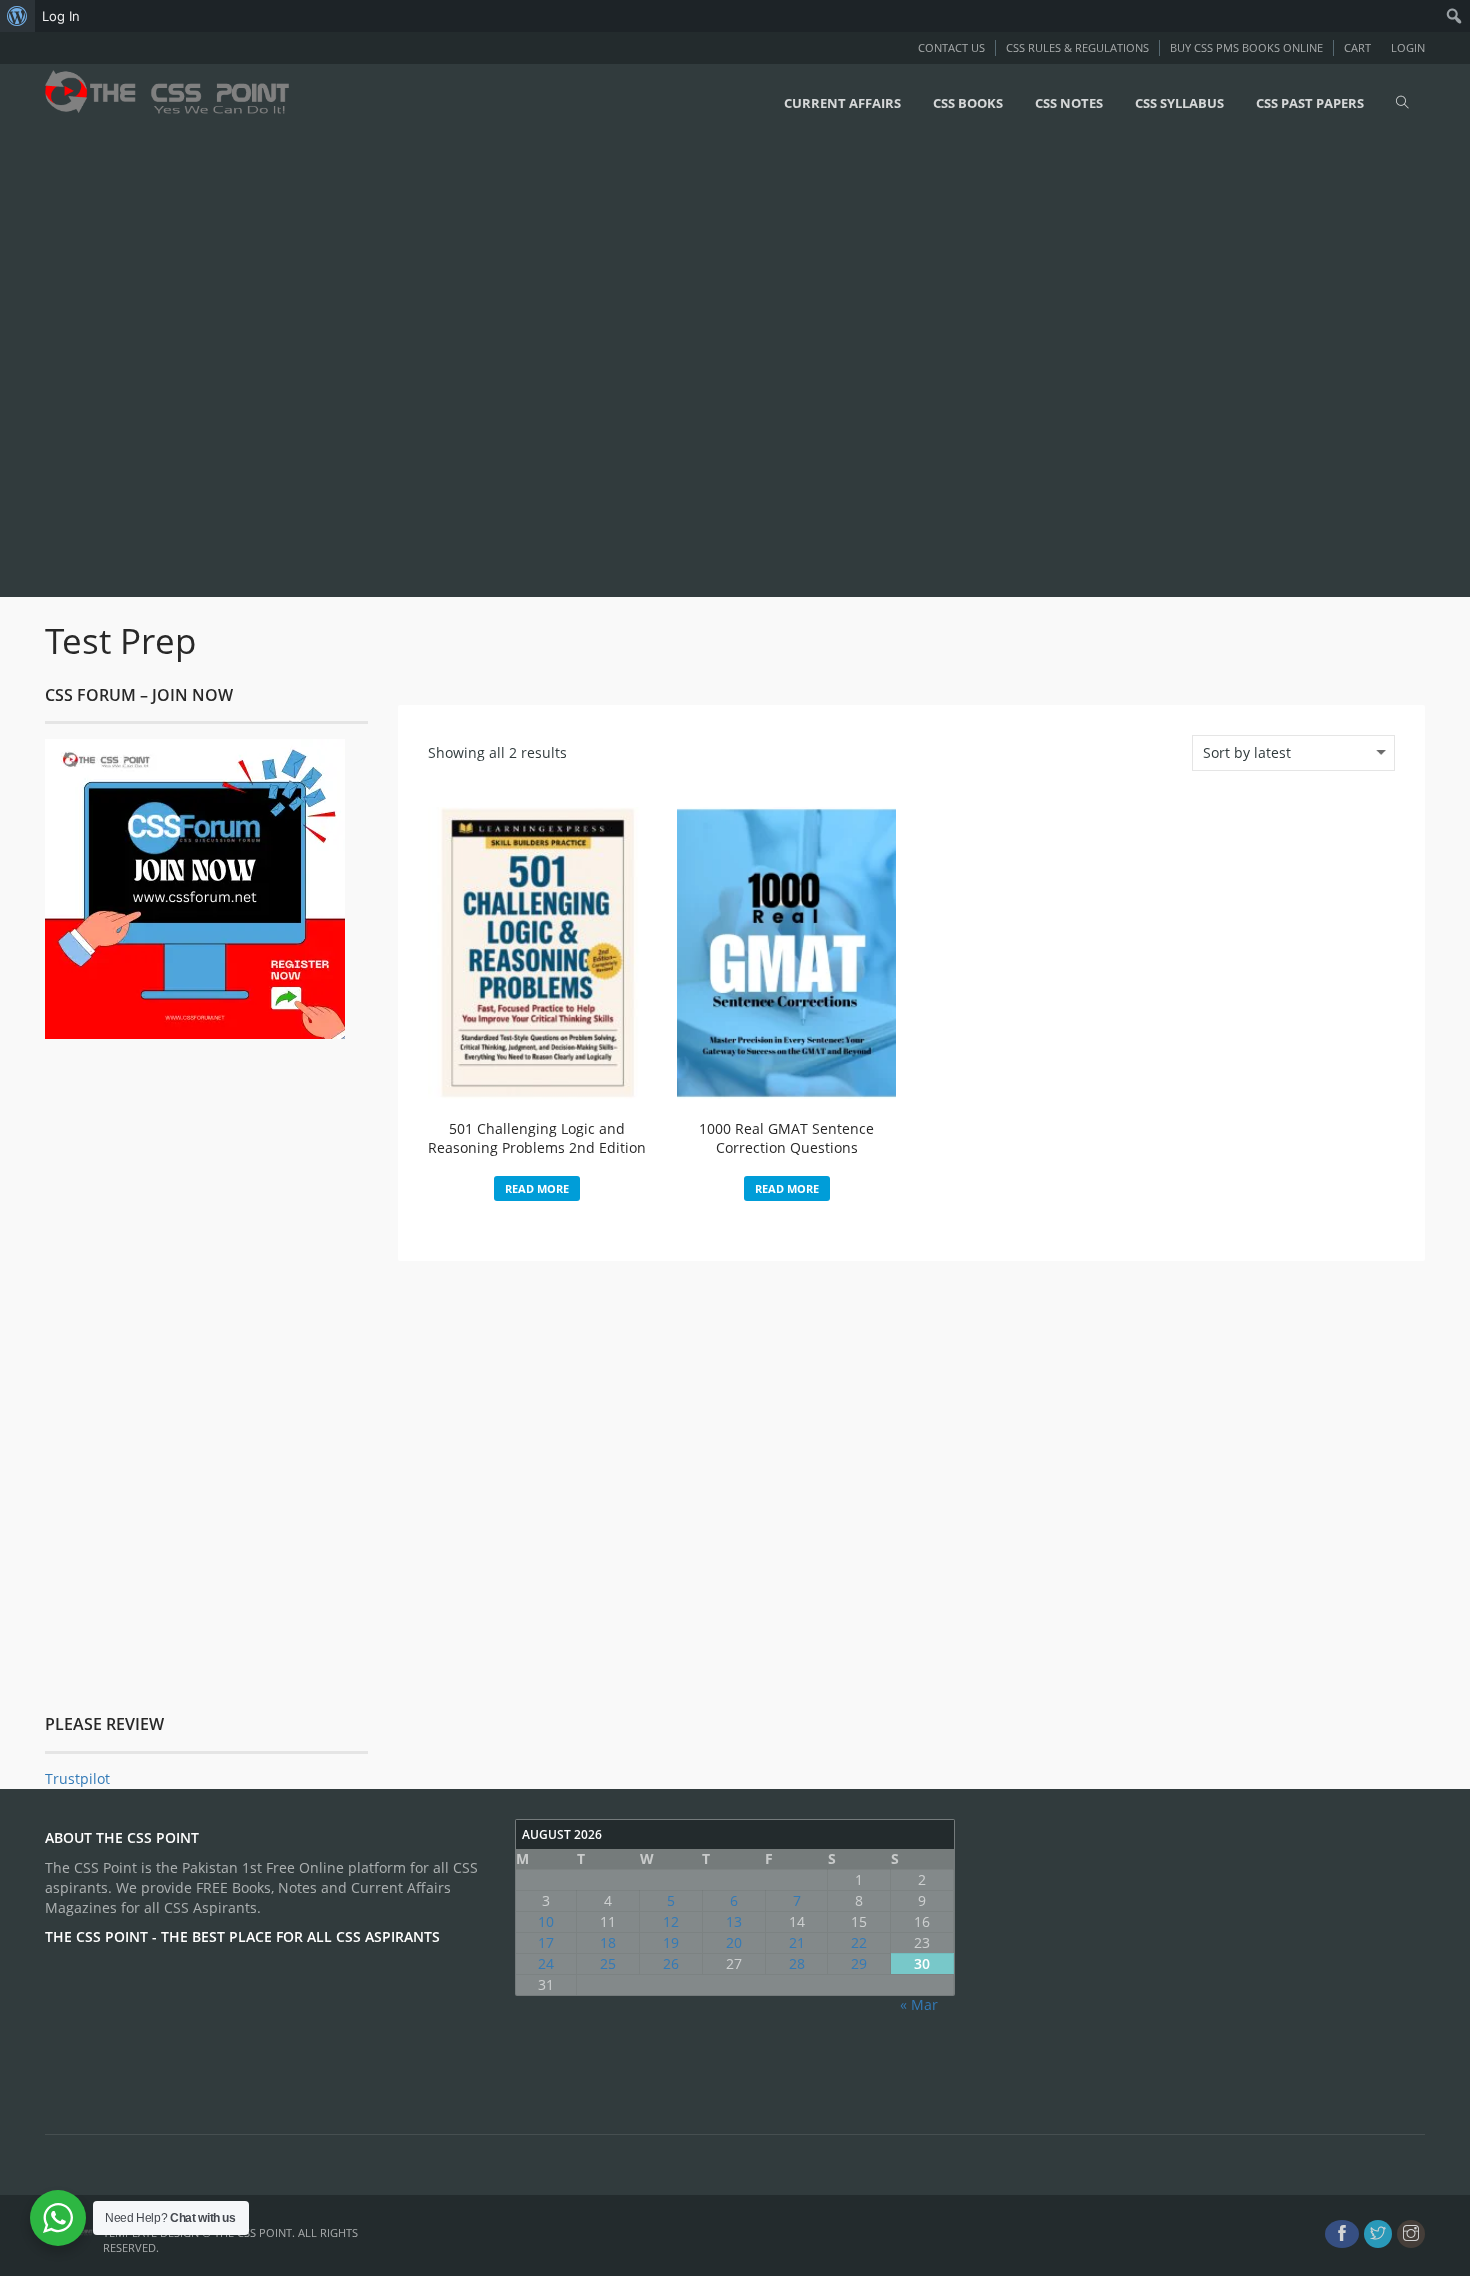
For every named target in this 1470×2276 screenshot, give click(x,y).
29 (859, 1963)
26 (671, 1963)
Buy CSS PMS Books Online (1246, 47)
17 (546, 1942)
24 (546, 1963)
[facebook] (1342, 2234)
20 (734, 1942)
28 (797, 1963)
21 (797, 1942)
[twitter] (1378, 2234)
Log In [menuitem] (61, 16)
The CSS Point (253, 2232)
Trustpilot (77, 1778)
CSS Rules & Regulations (1077, 47)
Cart (1357, 47)
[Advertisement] (600, 367)
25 (608, 1963)
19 (671, 1942)
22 (859, 1942)
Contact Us (951, 47)
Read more (537, 1188)
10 (546, 1921)
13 (734, 1921)
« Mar (919, 2004)
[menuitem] (17, 16)
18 (608, 1942)
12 (671, 1921)
